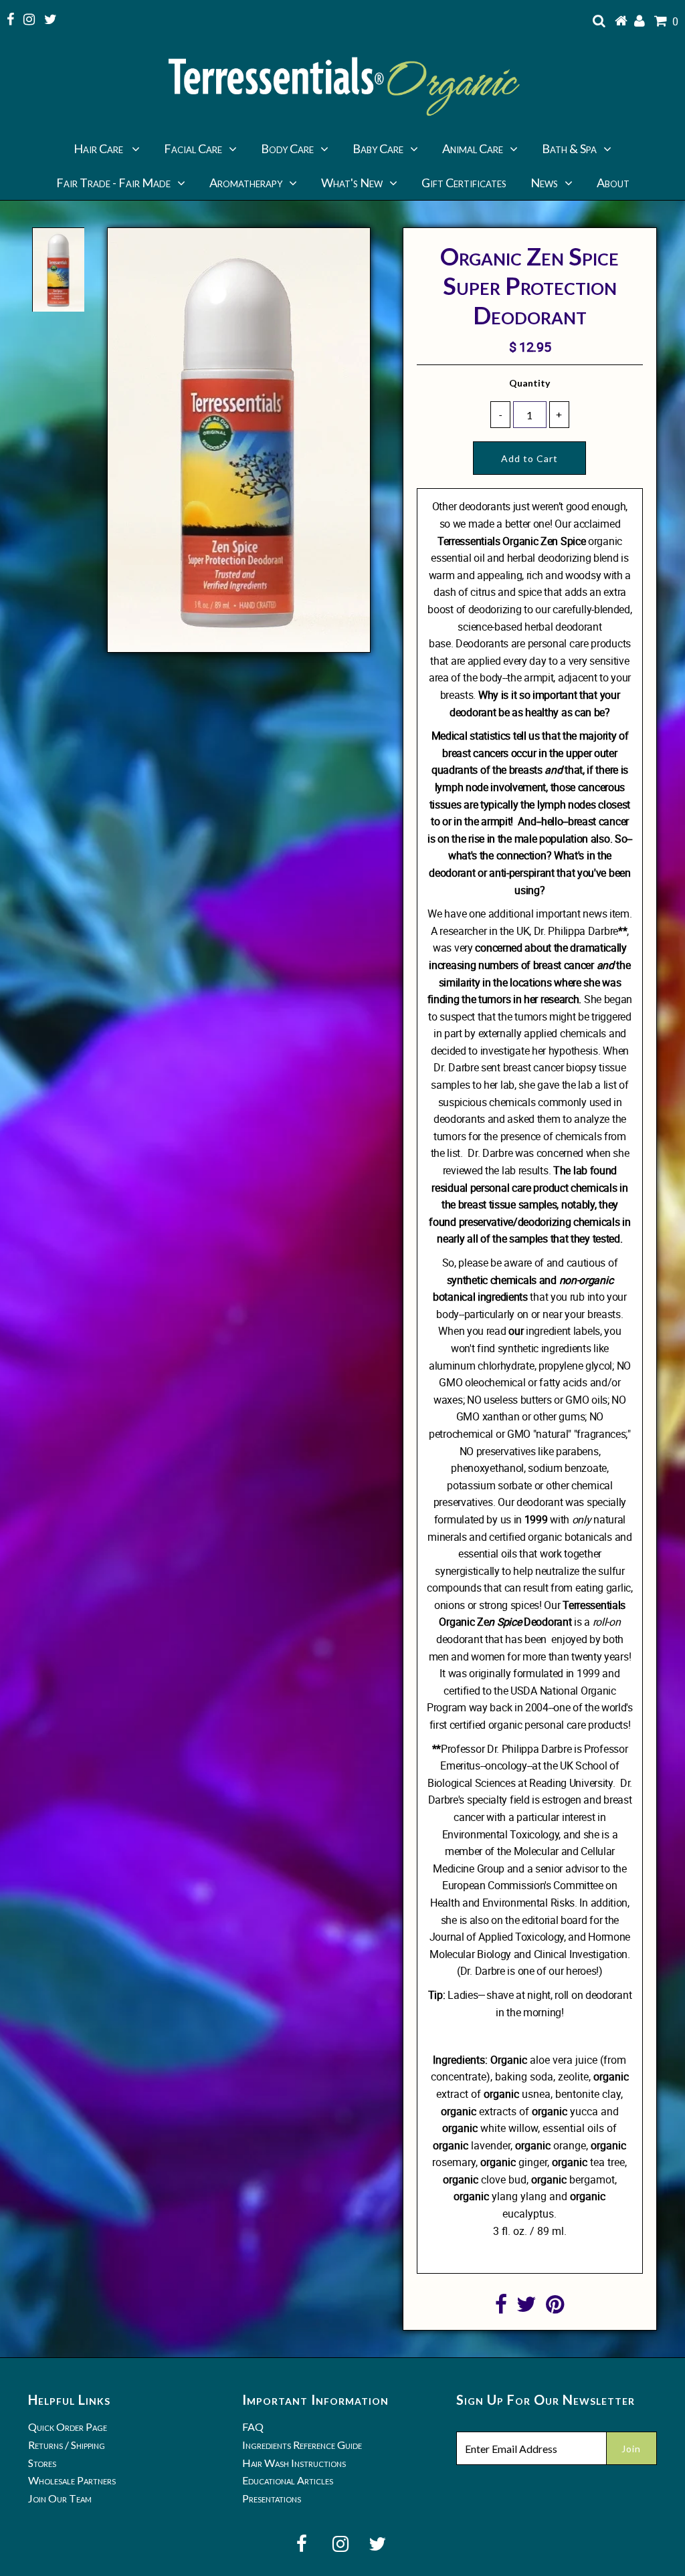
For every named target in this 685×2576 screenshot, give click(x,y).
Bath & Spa (569, 148)
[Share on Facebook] (501, 2308)
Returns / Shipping (67, 2445)
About (613, 183)
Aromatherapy (246, 183)
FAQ (253, 2427)
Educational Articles (288, 2480)
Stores (42, 2463)
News (544, 183)
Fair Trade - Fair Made (113, 183)
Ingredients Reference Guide (302, 2445)
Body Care (287, 148)
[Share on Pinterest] (555, 2308)
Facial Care (193, 148)
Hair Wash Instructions (294, 2463)
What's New (352, 183)
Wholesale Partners (72, 2480)
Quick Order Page (68, 2427)
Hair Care (99, 148)
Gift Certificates (464, 183)
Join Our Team (60, 2498)
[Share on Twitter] (526, 2308)
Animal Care (473, 148)
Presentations (272, 2498)
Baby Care (378, 148)
